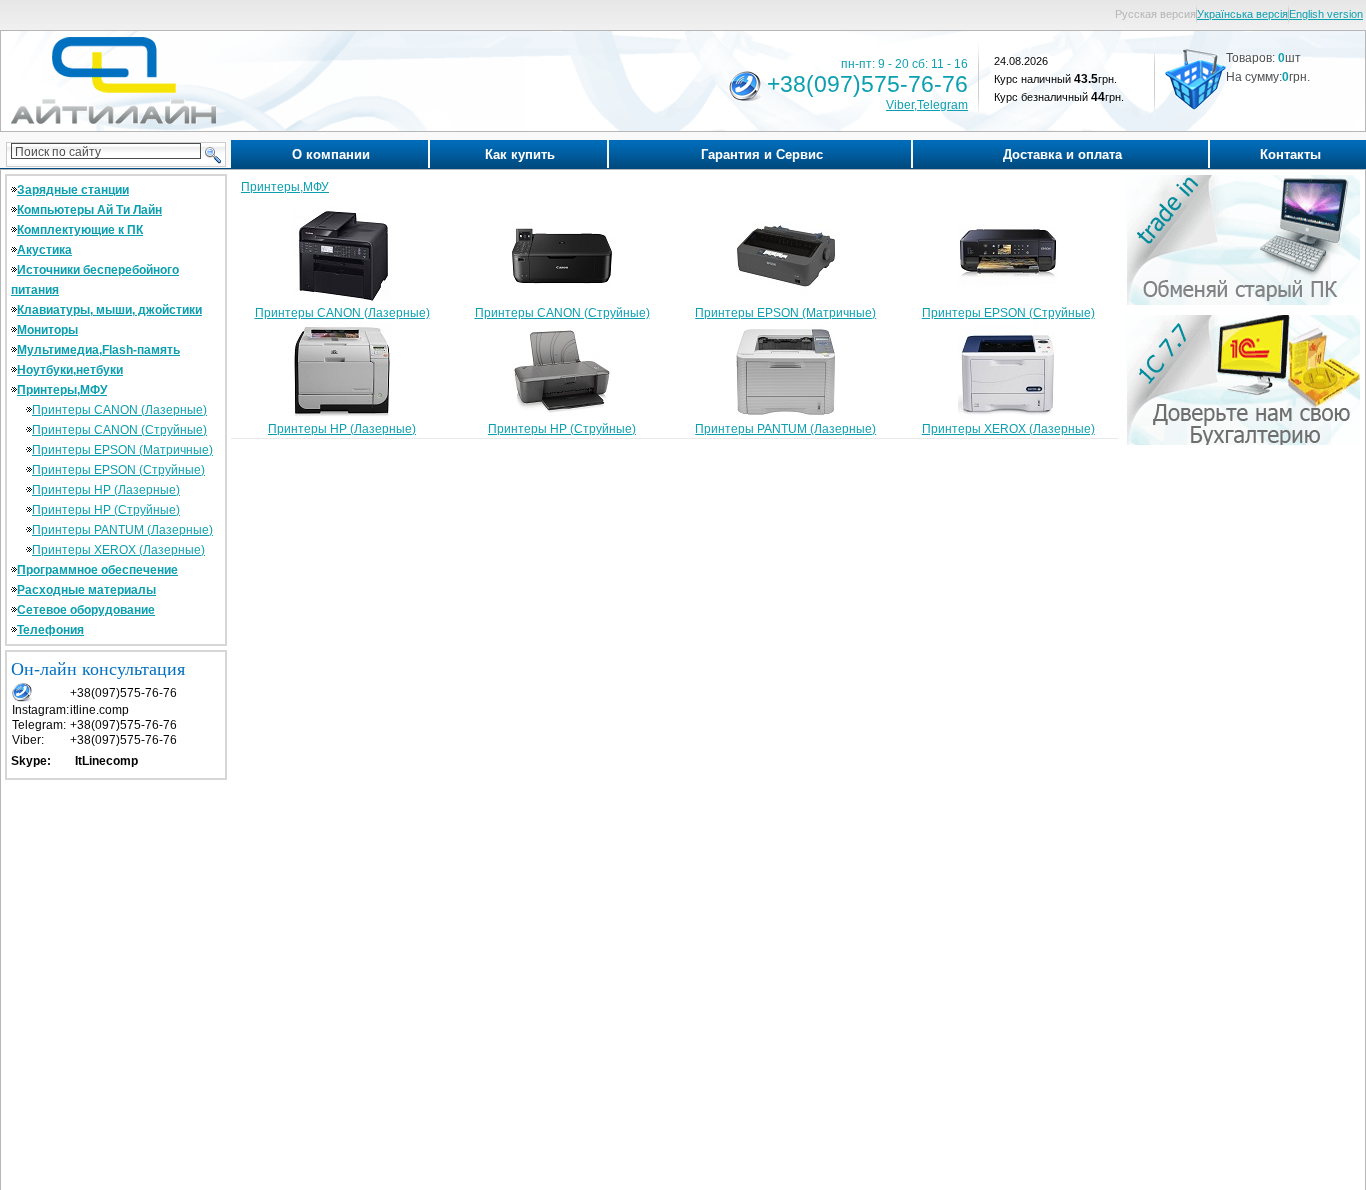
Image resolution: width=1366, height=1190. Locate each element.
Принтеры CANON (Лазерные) (119, 410)
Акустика (44, 250)
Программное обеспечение (97, 570)
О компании (331, 154)
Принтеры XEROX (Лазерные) (118, 550)
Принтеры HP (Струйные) (106, 510)
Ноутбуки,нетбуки (70, 370)
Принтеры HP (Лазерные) (106, 490)
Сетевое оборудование (86, 610)
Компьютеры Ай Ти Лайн (89, 210)
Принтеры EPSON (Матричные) (122, 450)
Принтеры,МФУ (62, 390)
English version (1326, 14)
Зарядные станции (73, 190)
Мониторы (47, 330)
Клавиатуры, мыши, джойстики (109, 310)
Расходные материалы (86, 590)
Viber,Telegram (927, 105)
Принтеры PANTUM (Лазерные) (122, 530)
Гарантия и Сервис (762, 154)
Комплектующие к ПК (80, 230)
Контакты (1290, 154)
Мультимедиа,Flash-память (98, 350)
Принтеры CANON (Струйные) (119, 430)
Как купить (520, 154)
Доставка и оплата (1062, 154)
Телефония (50, 630)
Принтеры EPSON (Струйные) (118, 470)
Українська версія (1242, 14)
